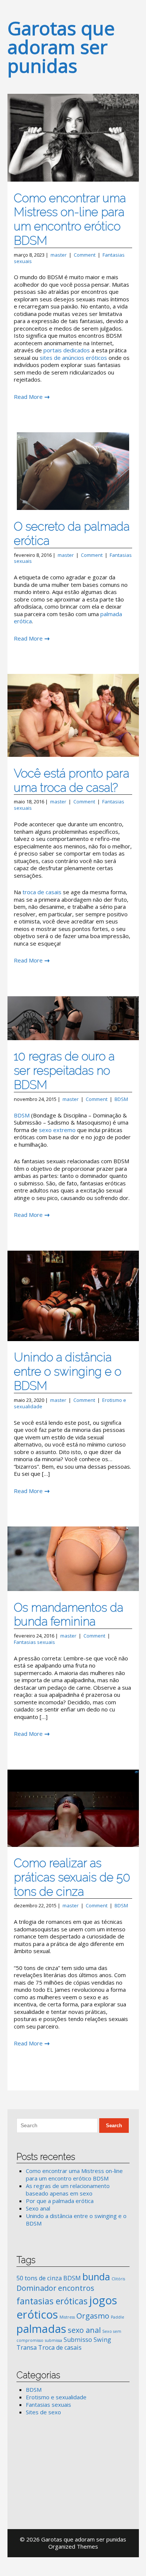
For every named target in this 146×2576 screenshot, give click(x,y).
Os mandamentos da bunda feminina (69, 1614)
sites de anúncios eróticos (73, 358)
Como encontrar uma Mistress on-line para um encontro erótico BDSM (70, 219)
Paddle (118, 2317)
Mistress (67, 2317)
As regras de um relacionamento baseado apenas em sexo (68, 2190)
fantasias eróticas (52, 2301)
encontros (76, 2288)
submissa (54, 2340)
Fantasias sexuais (34, 1642)
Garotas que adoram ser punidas (61, 47)
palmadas (41, 2329)
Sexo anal (38, 2208)
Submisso (78, 2340)
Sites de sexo (43, 2412)
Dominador (36, 2288)
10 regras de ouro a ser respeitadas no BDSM (64, 1070)
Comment (85, 255)
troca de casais (42, 892)
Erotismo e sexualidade (56, 2397)
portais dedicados (67, 350)
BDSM (121, 1099)
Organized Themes (73, 2546)
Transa (27, 2347)
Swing (102, 2340)
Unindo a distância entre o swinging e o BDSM (68, 1371)
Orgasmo (93, 2316)
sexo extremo (57, 1130)
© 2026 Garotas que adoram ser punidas (73, 2539)
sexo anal (84, 2330)
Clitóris (118, 2279)
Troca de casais (60, 2347)
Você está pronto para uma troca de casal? (72, 780)
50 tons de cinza (39, 2278)
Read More (28, 397)
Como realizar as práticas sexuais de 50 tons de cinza (72, 1877)
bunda (96, 2277)
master (59, 255)
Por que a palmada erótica (60, 2201)
